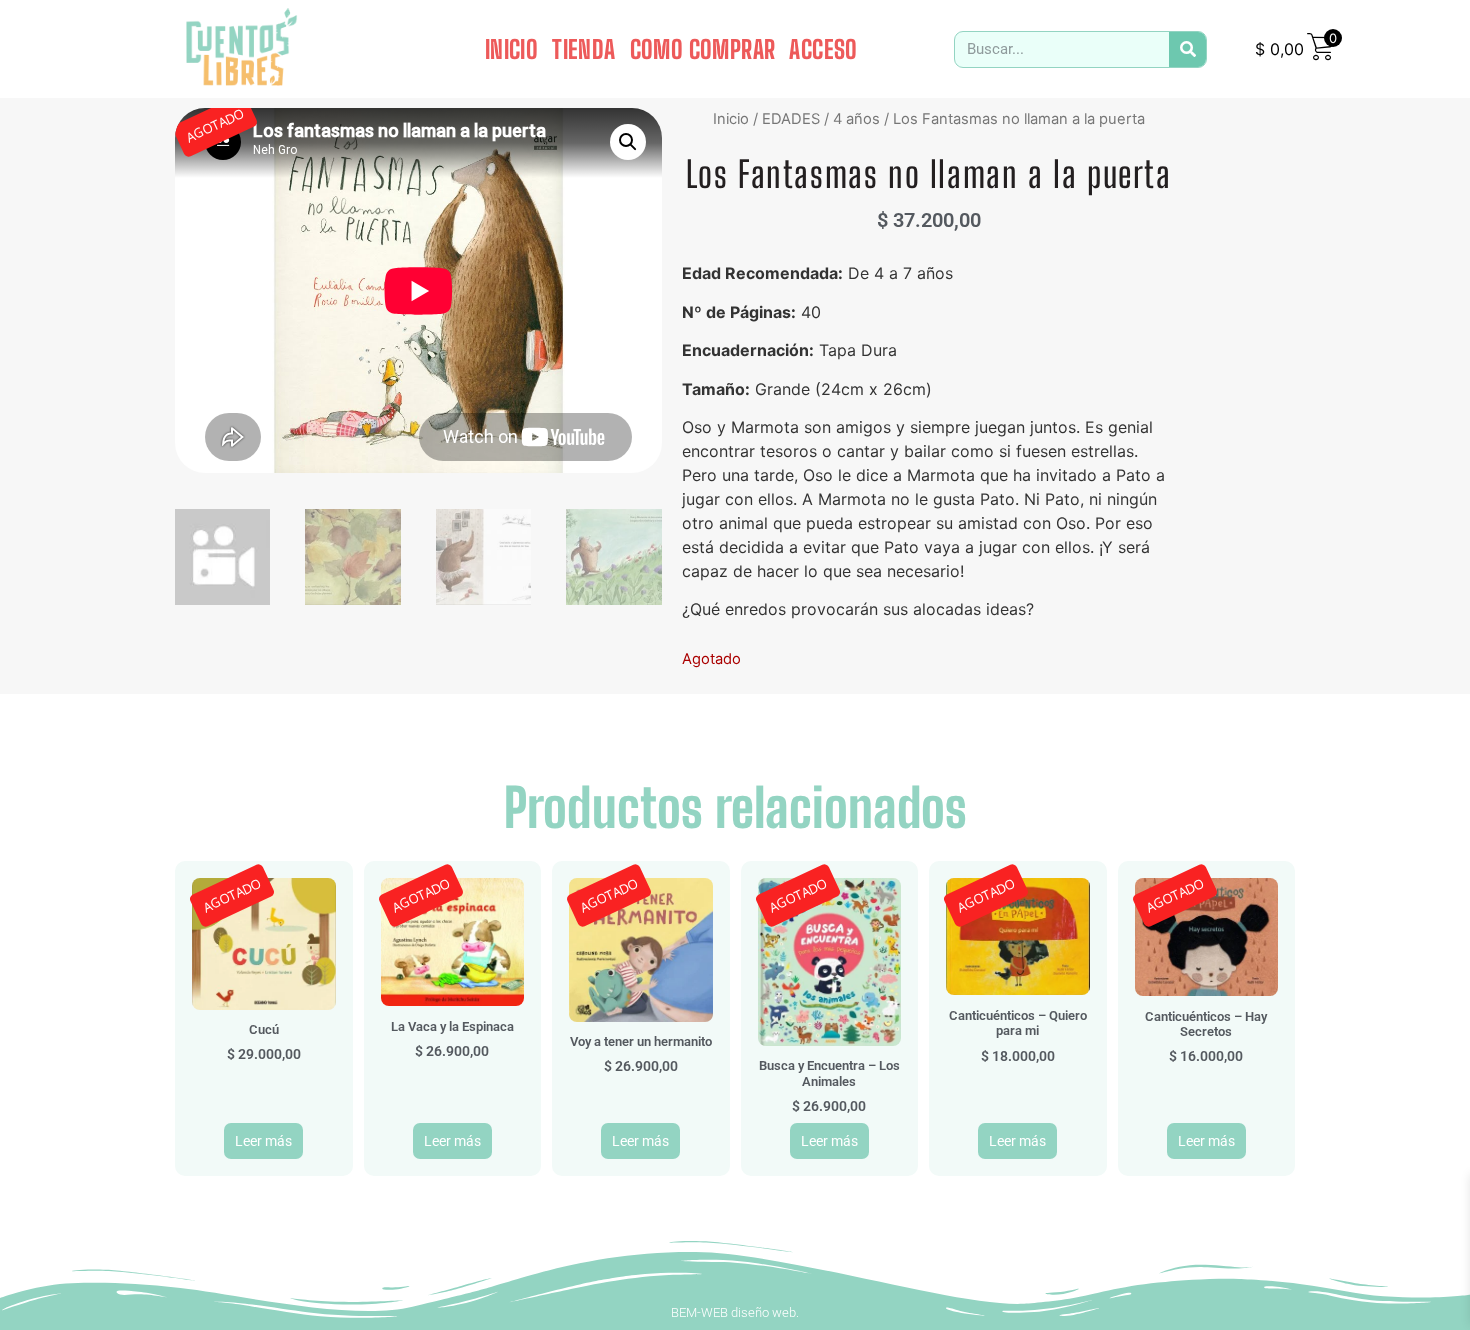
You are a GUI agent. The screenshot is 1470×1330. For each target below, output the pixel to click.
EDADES (791, 119)
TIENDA (583, 49)
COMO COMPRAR (703, 49)
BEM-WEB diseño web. (735, 1312)
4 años (856, 119)
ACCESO (823, 49)
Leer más (263, 1141)
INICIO (511, 49)
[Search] (1187, 49)
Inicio (731, 119)
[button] (628, 142)
